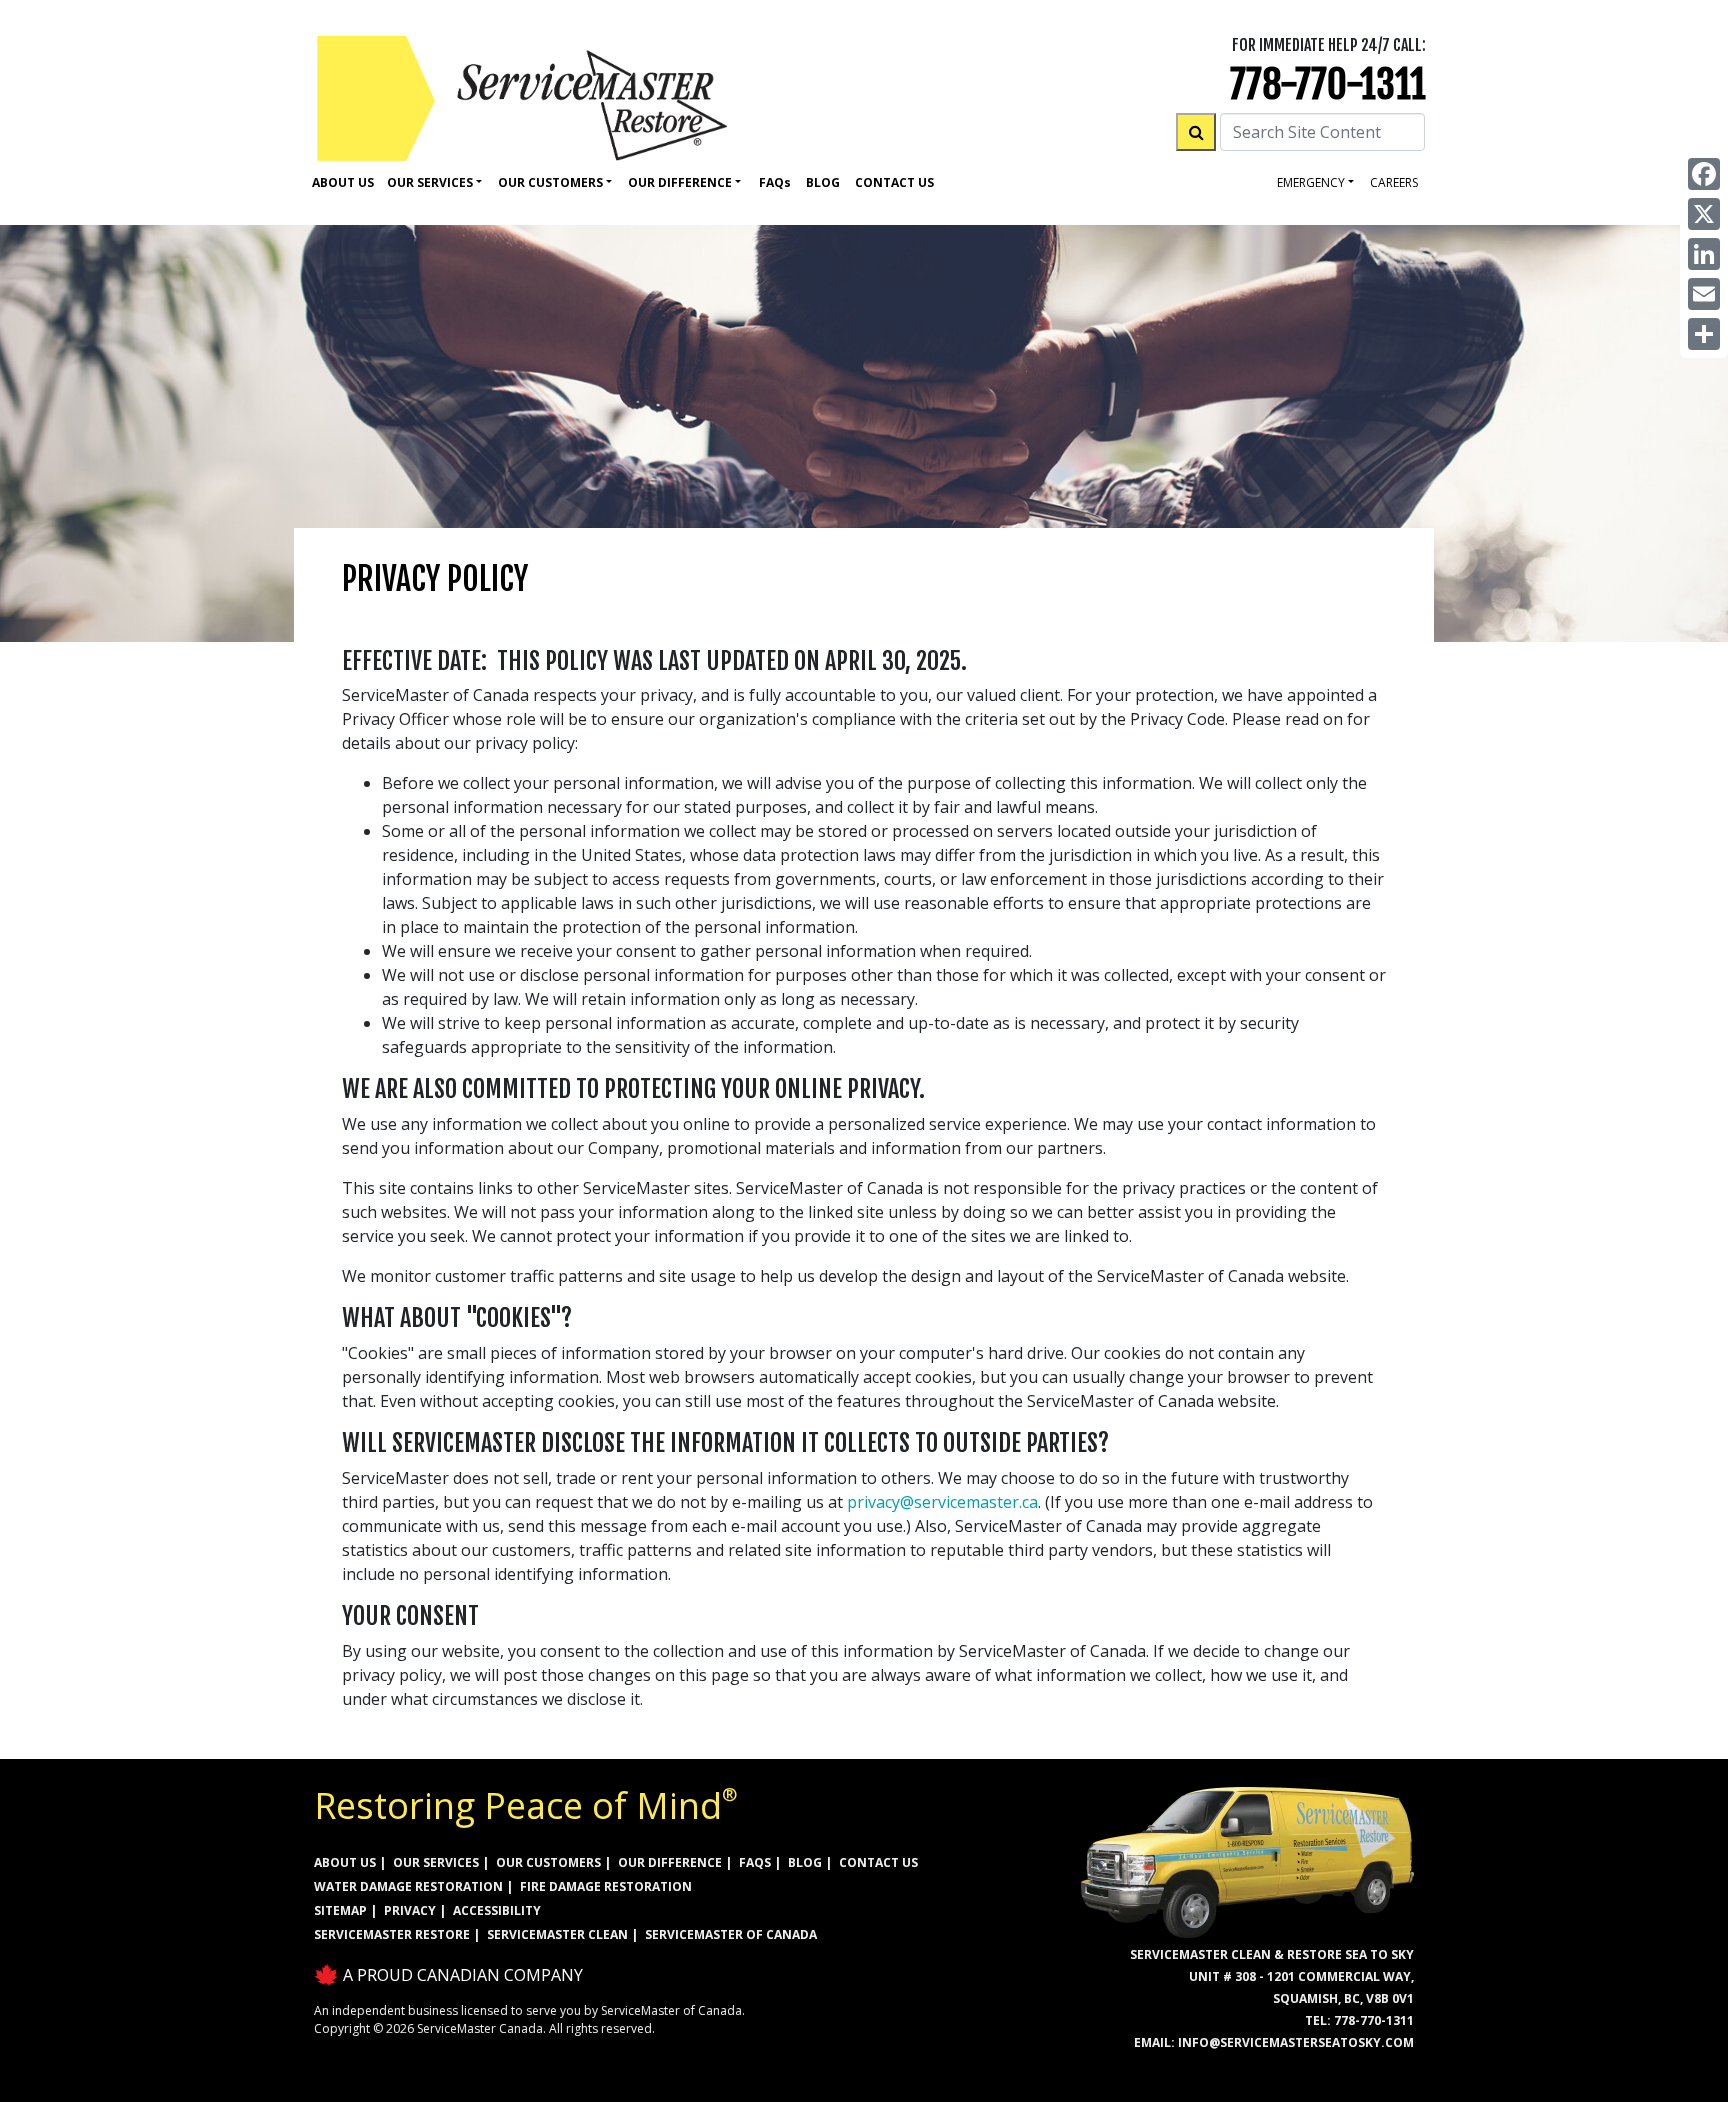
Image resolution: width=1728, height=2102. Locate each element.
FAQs (755, 1862)
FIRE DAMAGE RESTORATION (606, 1886)
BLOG (805, 1862)
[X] (1704, 214)
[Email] (1704, 294)
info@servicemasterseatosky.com (1296, 2042)
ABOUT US (345, 1862)
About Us (343, 182)
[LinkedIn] (1704, 254)
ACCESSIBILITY (497, 1910)
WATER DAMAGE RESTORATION (408, 1886)
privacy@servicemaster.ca (942, 1502)
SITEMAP (340, 1910)
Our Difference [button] (680, 182)
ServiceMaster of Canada (731, 1934)
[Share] (1704, 334)
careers (1394, 182)
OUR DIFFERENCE (670, 1862)
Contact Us (894, 182)
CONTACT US (878, 1862)
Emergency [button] (1311, 182)
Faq (775, 182)
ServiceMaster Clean (557, 1934)
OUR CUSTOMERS (548, 1862)
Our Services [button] (430, 182)
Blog (823, 182)
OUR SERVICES (436, 1862)
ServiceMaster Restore (392, 1934)
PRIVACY (410, 1910)
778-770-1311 (1328, 84)
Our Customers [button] (550, 182)
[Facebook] (1704, 174)
